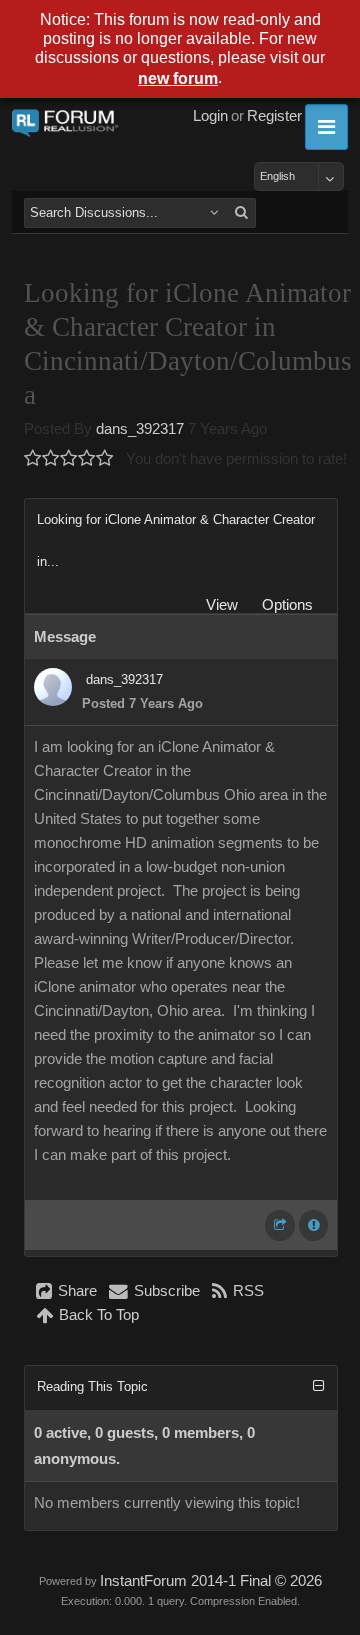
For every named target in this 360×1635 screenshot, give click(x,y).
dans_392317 (140, 429)
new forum (178, 78)
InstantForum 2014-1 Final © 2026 (211, 1581)
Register (274, 116)
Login (210, 116)
